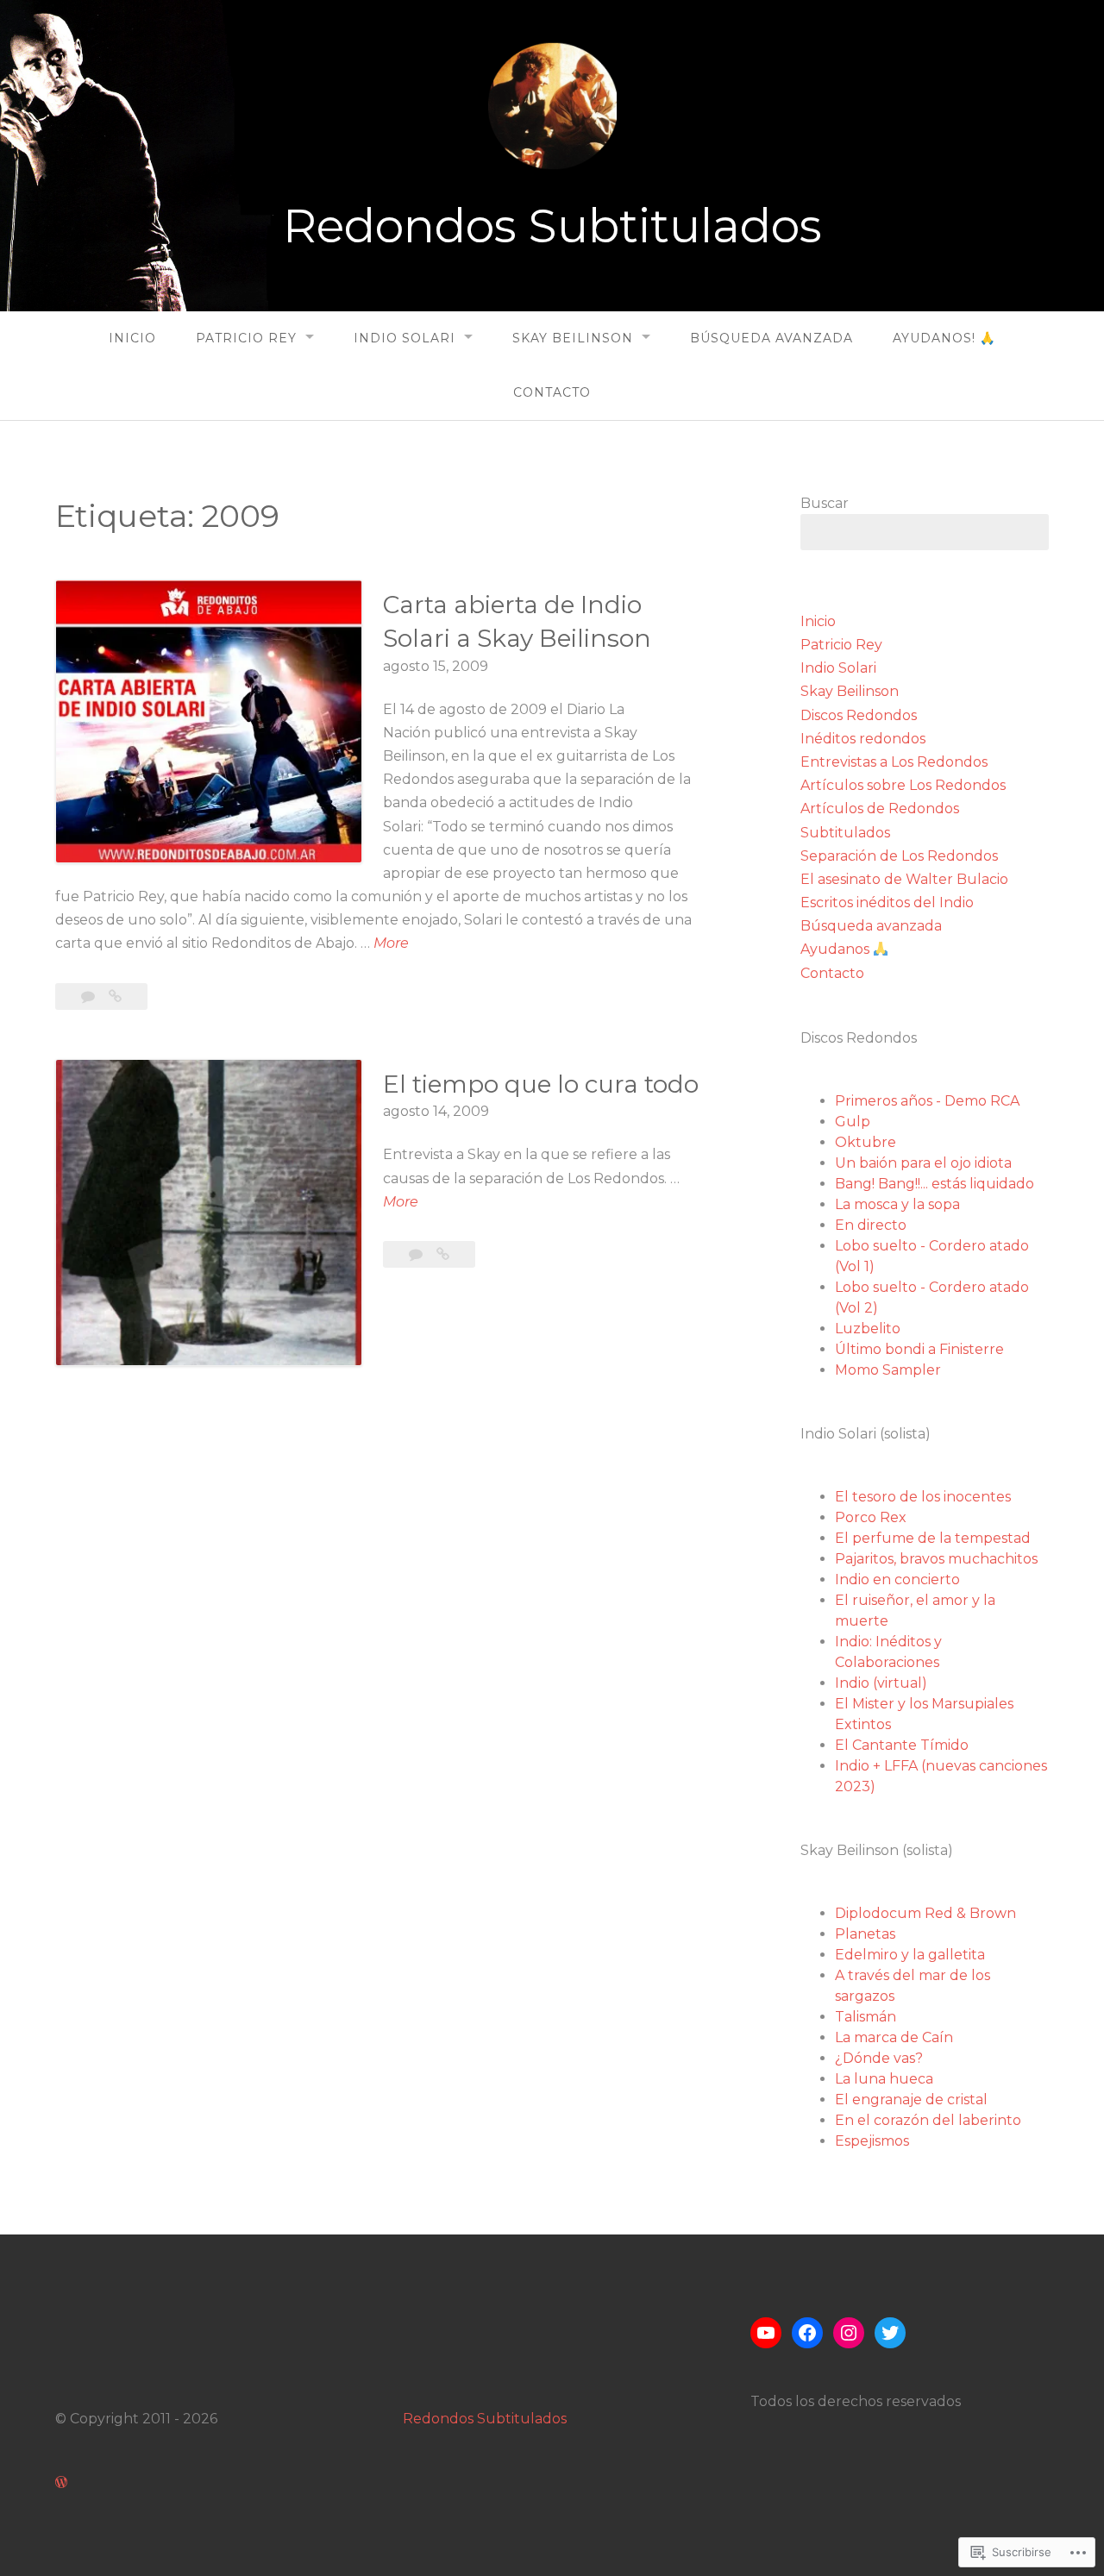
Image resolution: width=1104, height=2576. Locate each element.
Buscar (825, 503)
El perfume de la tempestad (933, 1538)
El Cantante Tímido (902, 1745)
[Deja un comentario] (90, 997)
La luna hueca (884, 2079)
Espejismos (872, 2141)
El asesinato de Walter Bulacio (904, 879)
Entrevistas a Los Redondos (894, 762)
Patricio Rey (246, 338)
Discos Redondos (859, 715)
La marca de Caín (894, 2037)
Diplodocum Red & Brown (925, 1913)
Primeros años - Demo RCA (927, 1101)
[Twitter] (890, 2333)
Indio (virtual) (881, 1683)
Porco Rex (871, 1517)
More (391, 944)
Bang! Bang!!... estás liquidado (935, 1184)
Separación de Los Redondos (899, 856)
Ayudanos (837, 949)
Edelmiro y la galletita (910, 1955)
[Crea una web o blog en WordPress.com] (61, 2482)
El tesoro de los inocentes (923, 1497)
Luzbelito (868, 1329)
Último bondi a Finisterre (919, 1349)
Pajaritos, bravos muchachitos (936, 1559)
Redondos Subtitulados (552, 226)
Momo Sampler (888, 1370)
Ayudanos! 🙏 (944, 338)
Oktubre (866, 1142)
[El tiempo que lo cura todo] (443, 1254)
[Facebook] (807, 2333)
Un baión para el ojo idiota (923, 1163)
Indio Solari (405, 338)
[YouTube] (766, 2333)
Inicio (132, 338)
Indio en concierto (897, 1579)
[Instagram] (849, 2333)
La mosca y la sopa (897, 1204)
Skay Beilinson (573, 338)
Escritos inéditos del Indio (887, 903)
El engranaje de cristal (911, 2100)
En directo (871, 1225)
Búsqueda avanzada (772, 338)
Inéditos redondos (863, 739)
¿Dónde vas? (879, 2058)
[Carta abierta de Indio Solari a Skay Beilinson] (115, 997)
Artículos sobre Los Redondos (903, 785)
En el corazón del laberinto (928, 2120)
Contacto (552, 392)
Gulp (853, 1122)
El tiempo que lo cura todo (541, 1084)
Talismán (866, 2017)
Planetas (865, 1934)
